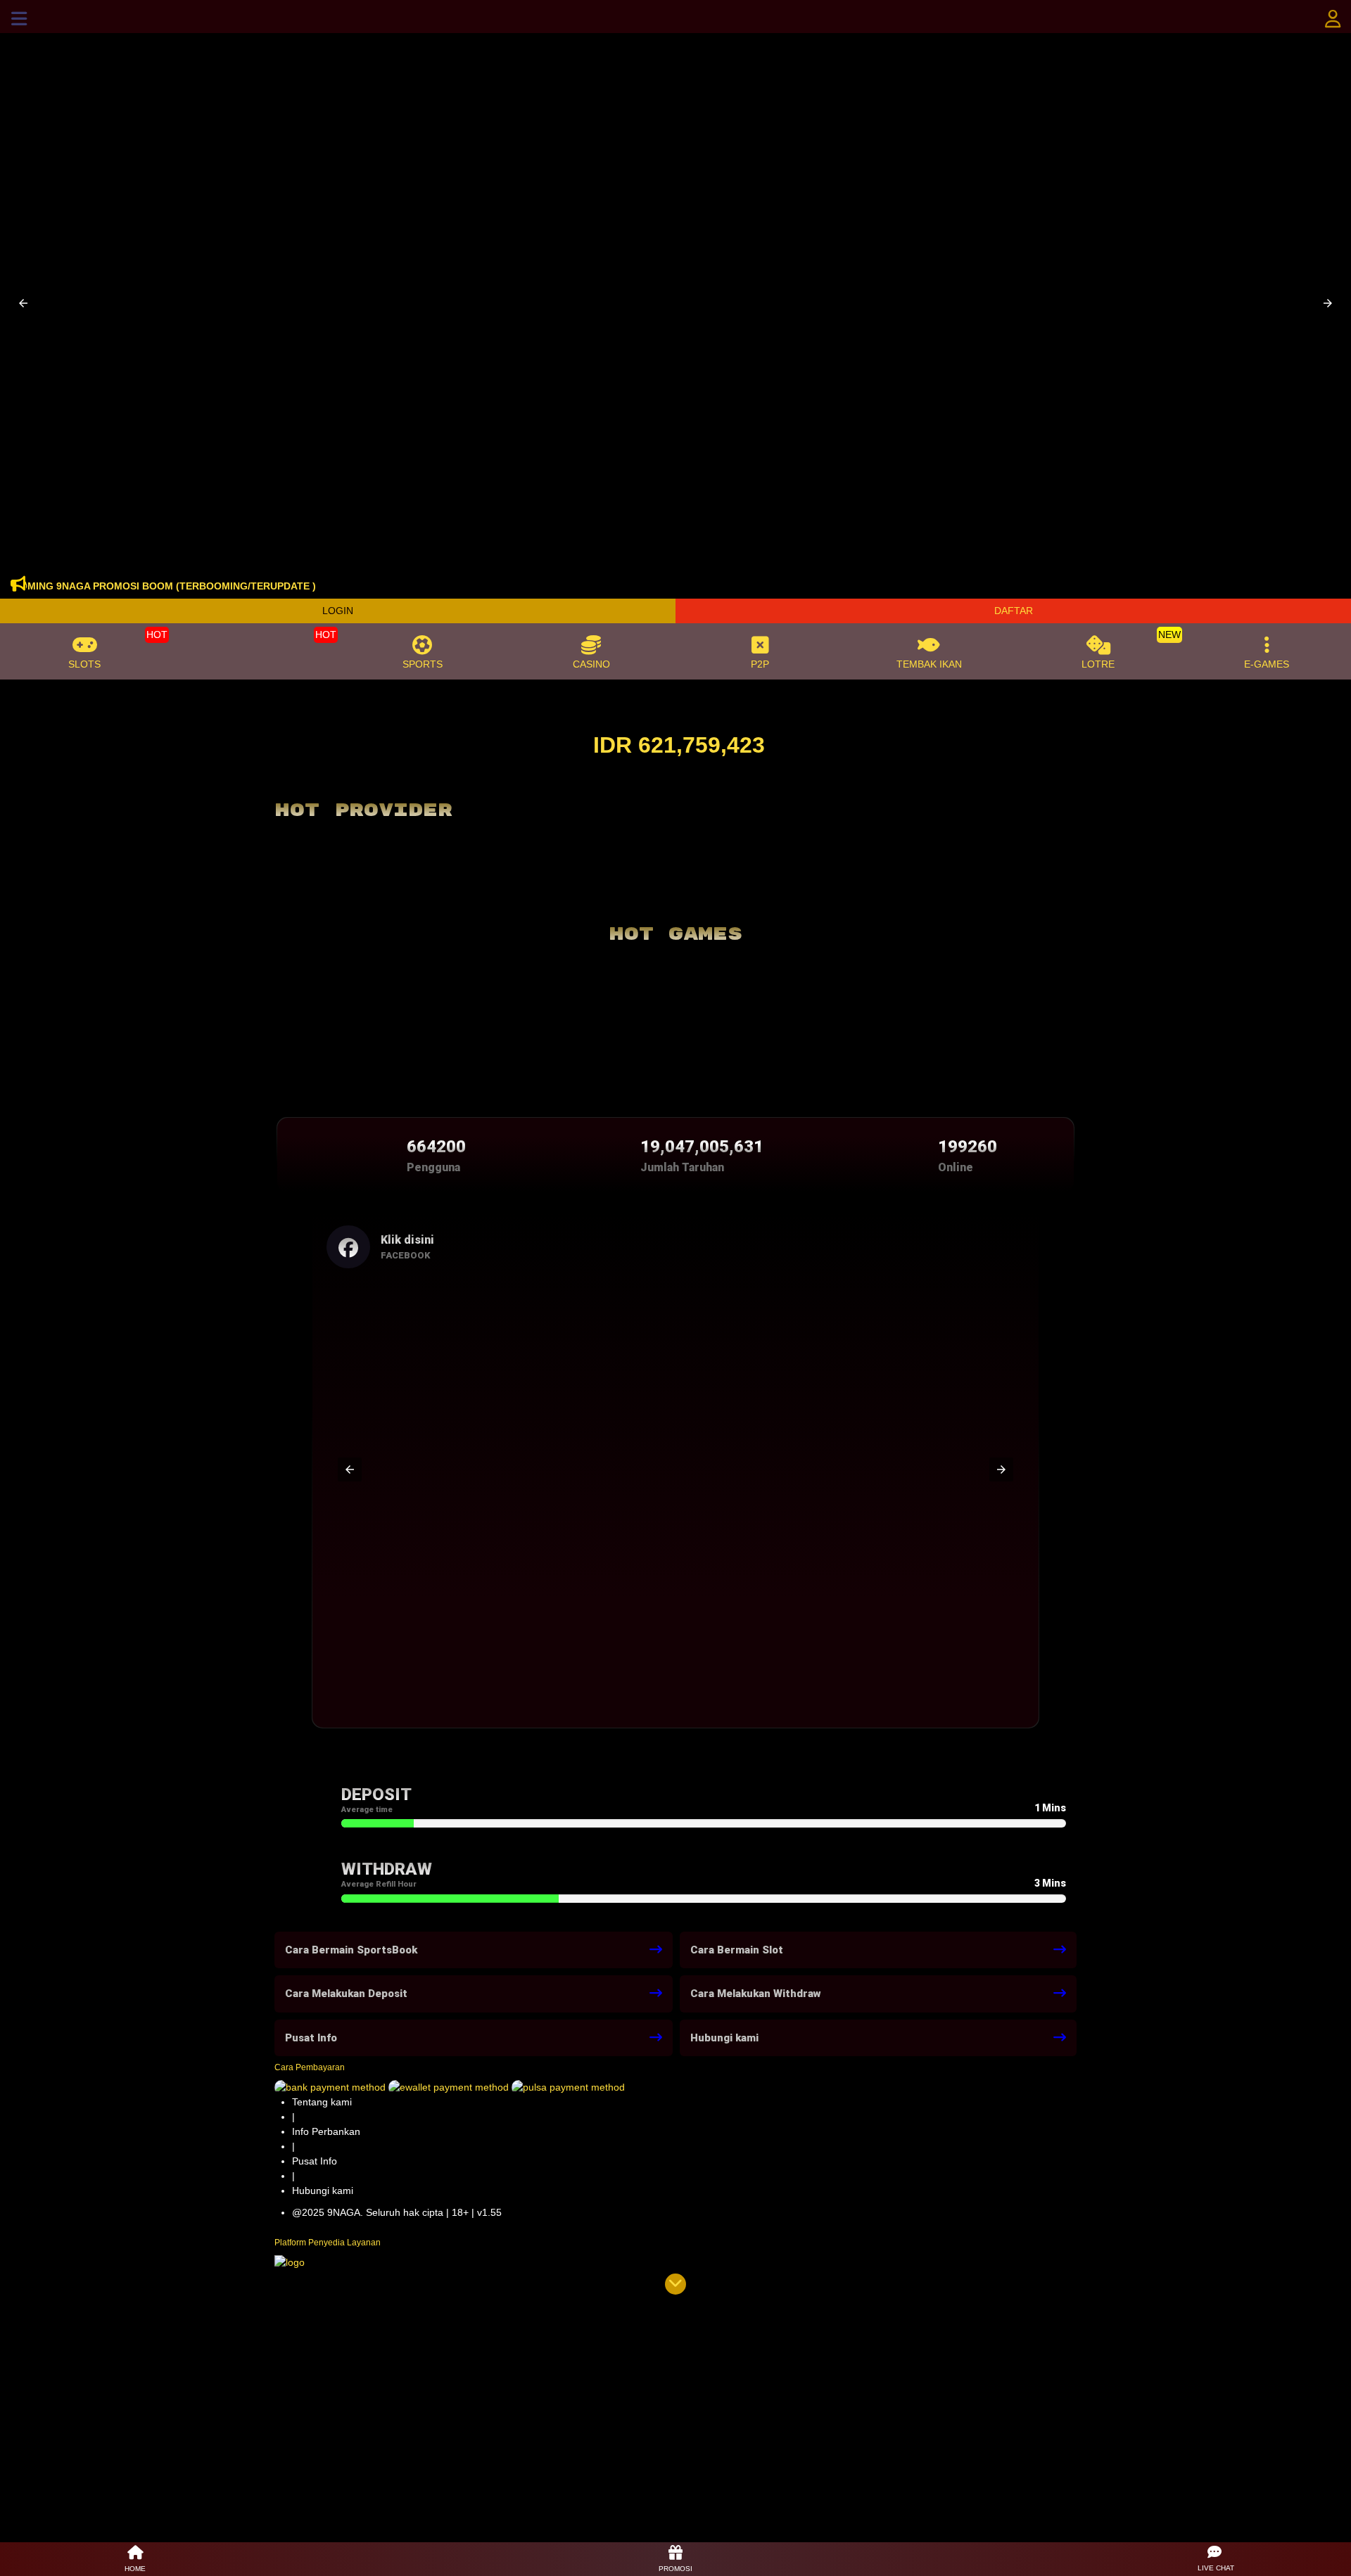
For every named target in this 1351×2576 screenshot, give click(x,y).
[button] (23, 303)
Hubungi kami (323, 2191)
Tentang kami (322, 2102)
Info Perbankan (326, 2131)
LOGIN (338, 611)
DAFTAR (1014, 611)
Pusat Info (315, 2161)
